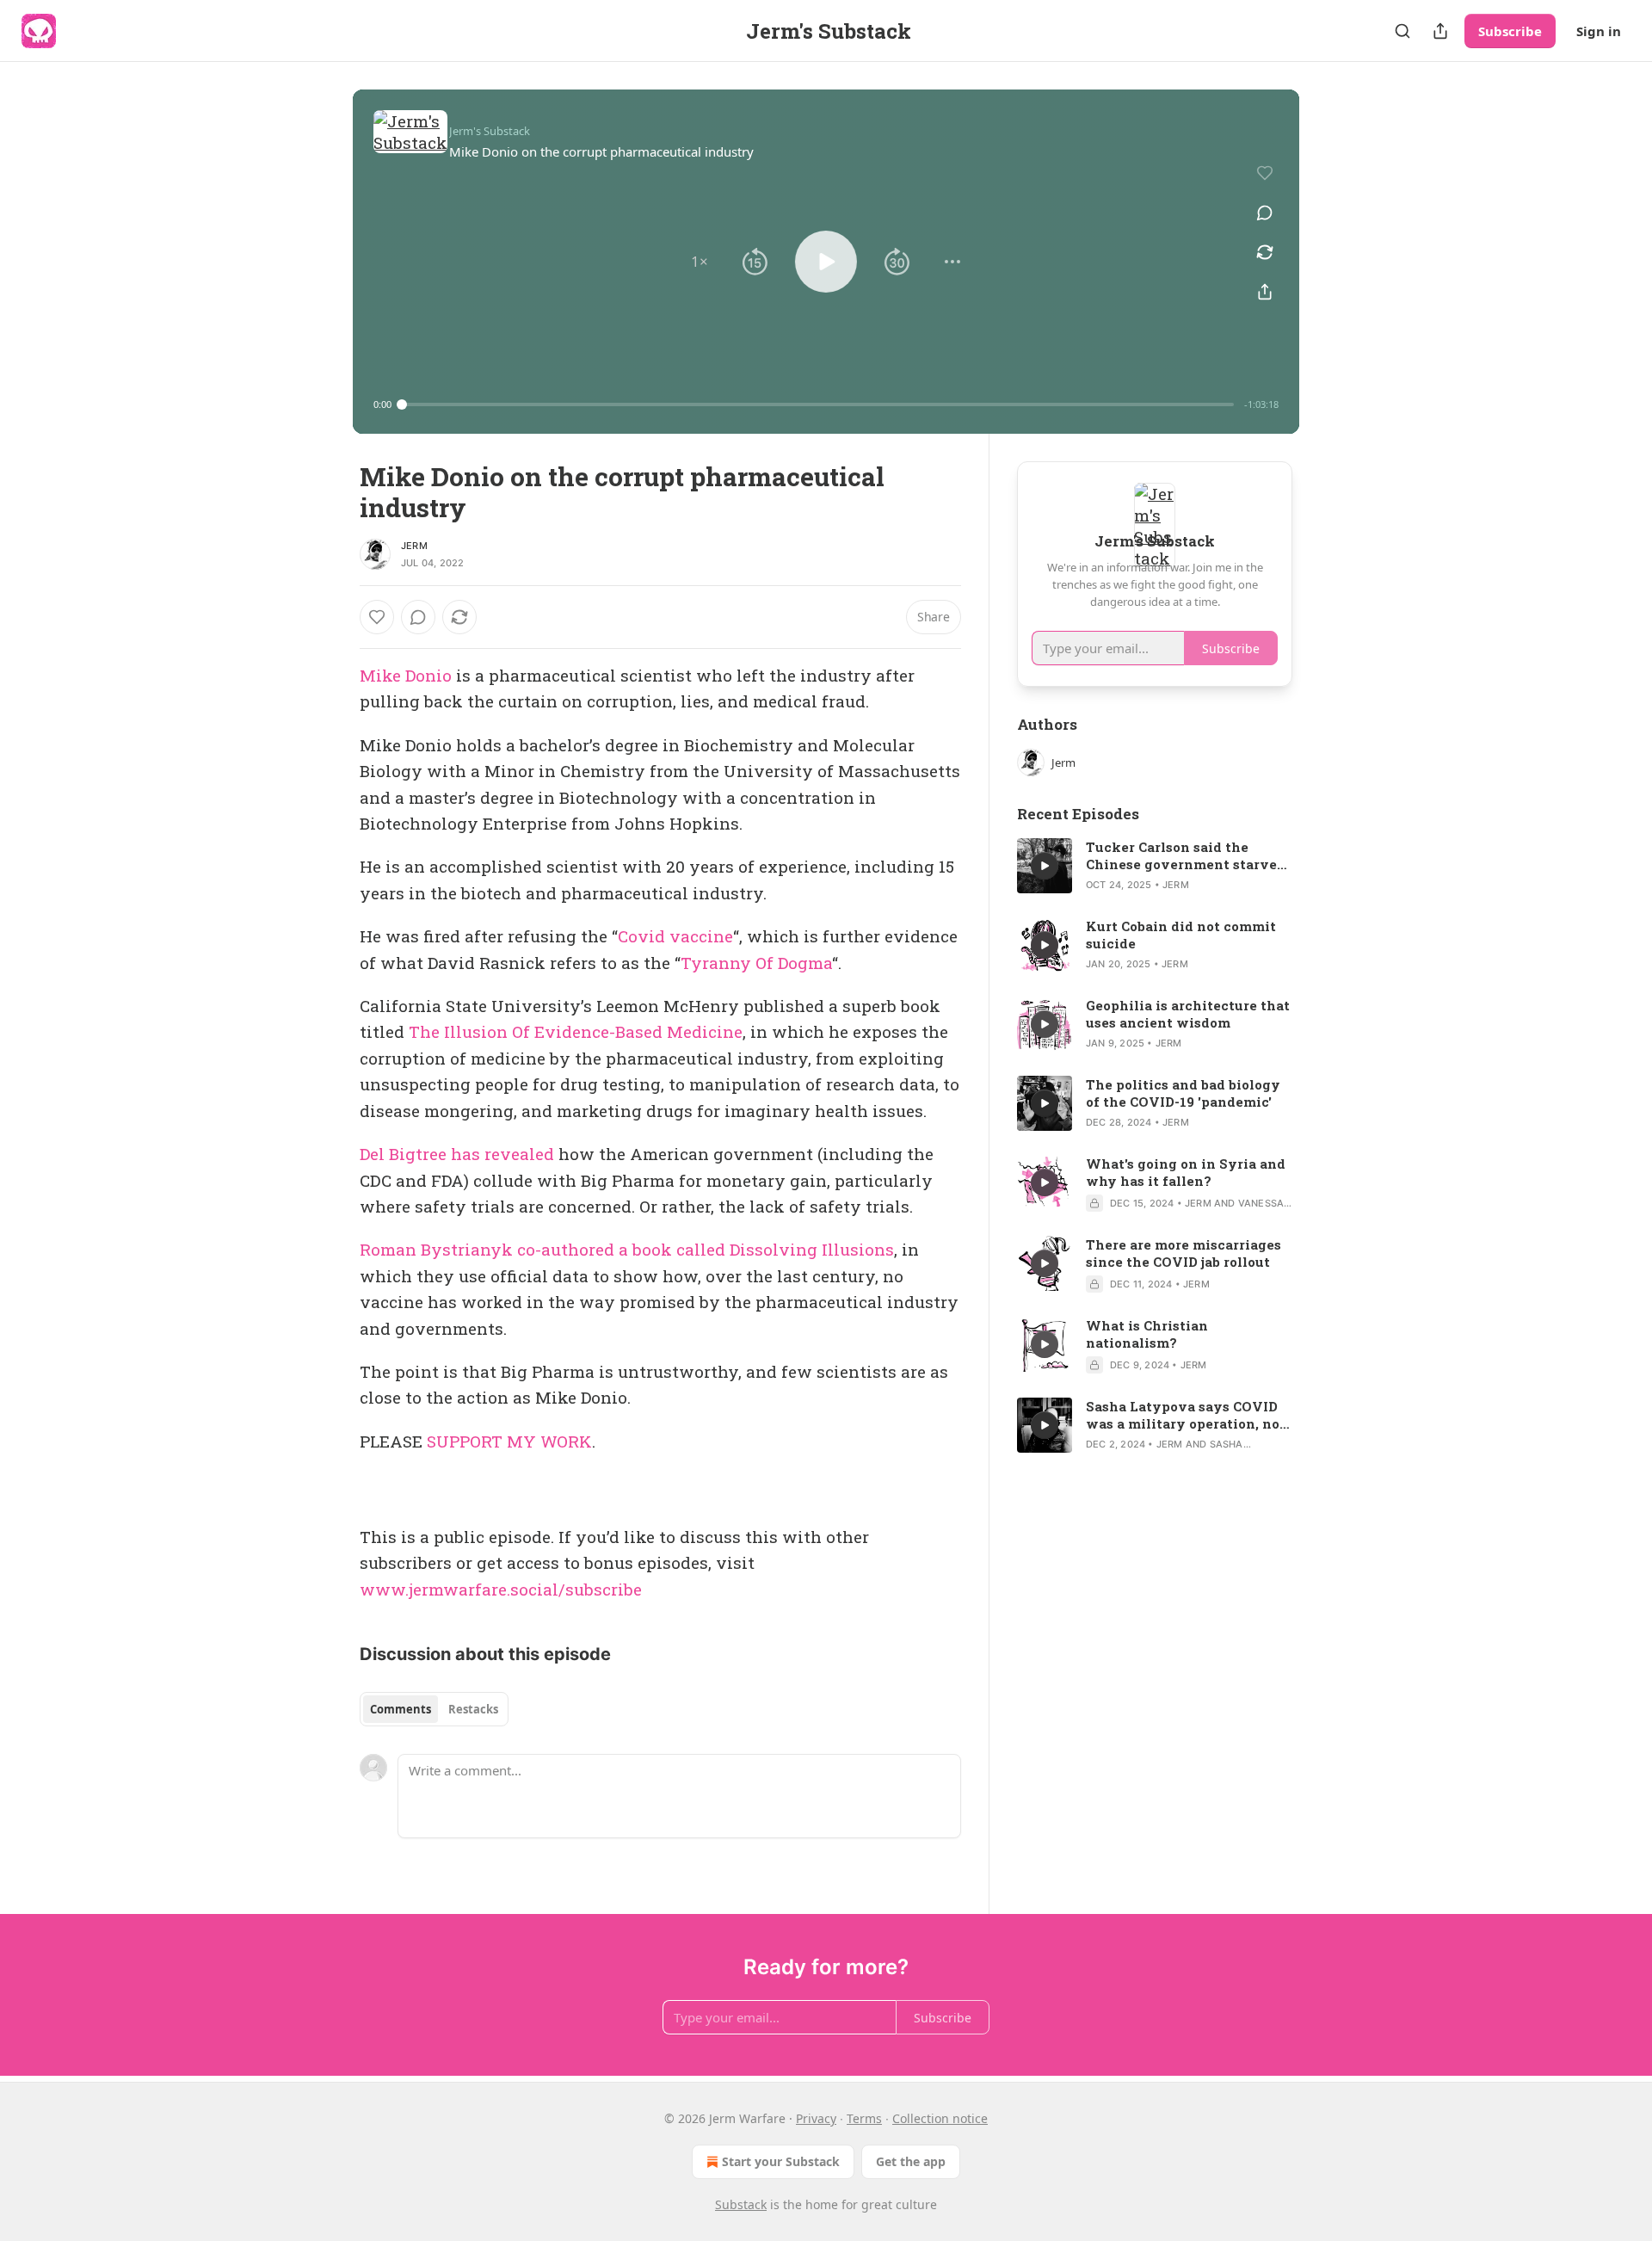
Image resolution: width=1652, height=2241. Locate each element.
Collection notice (940, 2118)
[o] (1045, 866)
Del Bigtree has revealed (457, 1154)
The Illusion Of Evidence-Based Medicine (576, 1031)
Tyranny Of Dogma (756, 963)
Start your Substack (781, 2161)
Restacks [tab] (473, 1709)
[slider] (818, 404)
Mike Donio (406, 675)
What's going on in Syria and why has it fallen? (1186, 1172)
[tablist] (434, 1709)
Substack (741, 2204)
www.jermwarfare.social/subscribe (501, 1589)
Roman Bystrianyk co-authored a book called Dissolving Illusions (627, 1249)
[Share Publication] (1440, 31)
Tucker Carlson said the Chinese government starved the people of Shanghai (1186, 855)
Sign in (1599, 31)
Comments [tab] (401, 1709)
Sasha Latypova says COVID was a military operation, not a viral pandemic (1186, 1415)
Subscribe (1510, 31)
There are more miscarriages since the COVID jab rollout (1184, 1253)
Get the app (911, 2161)
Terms (864, 2118)
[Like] (377, 617)
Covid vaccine (675, 936)
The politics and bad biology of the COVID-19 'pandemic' (1183, 1093)
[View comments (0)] (1265, 213)
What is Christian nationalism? (1147, 1334)
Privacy (816, 2118)
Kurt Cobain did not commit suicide (1181, 935)
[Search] (1402, 31)
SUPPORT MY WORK (509, 1441)
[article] (1155, 866)
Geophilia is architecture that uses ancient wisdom (1188, 1014)
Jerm (414, 546)
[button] (700, 262)
